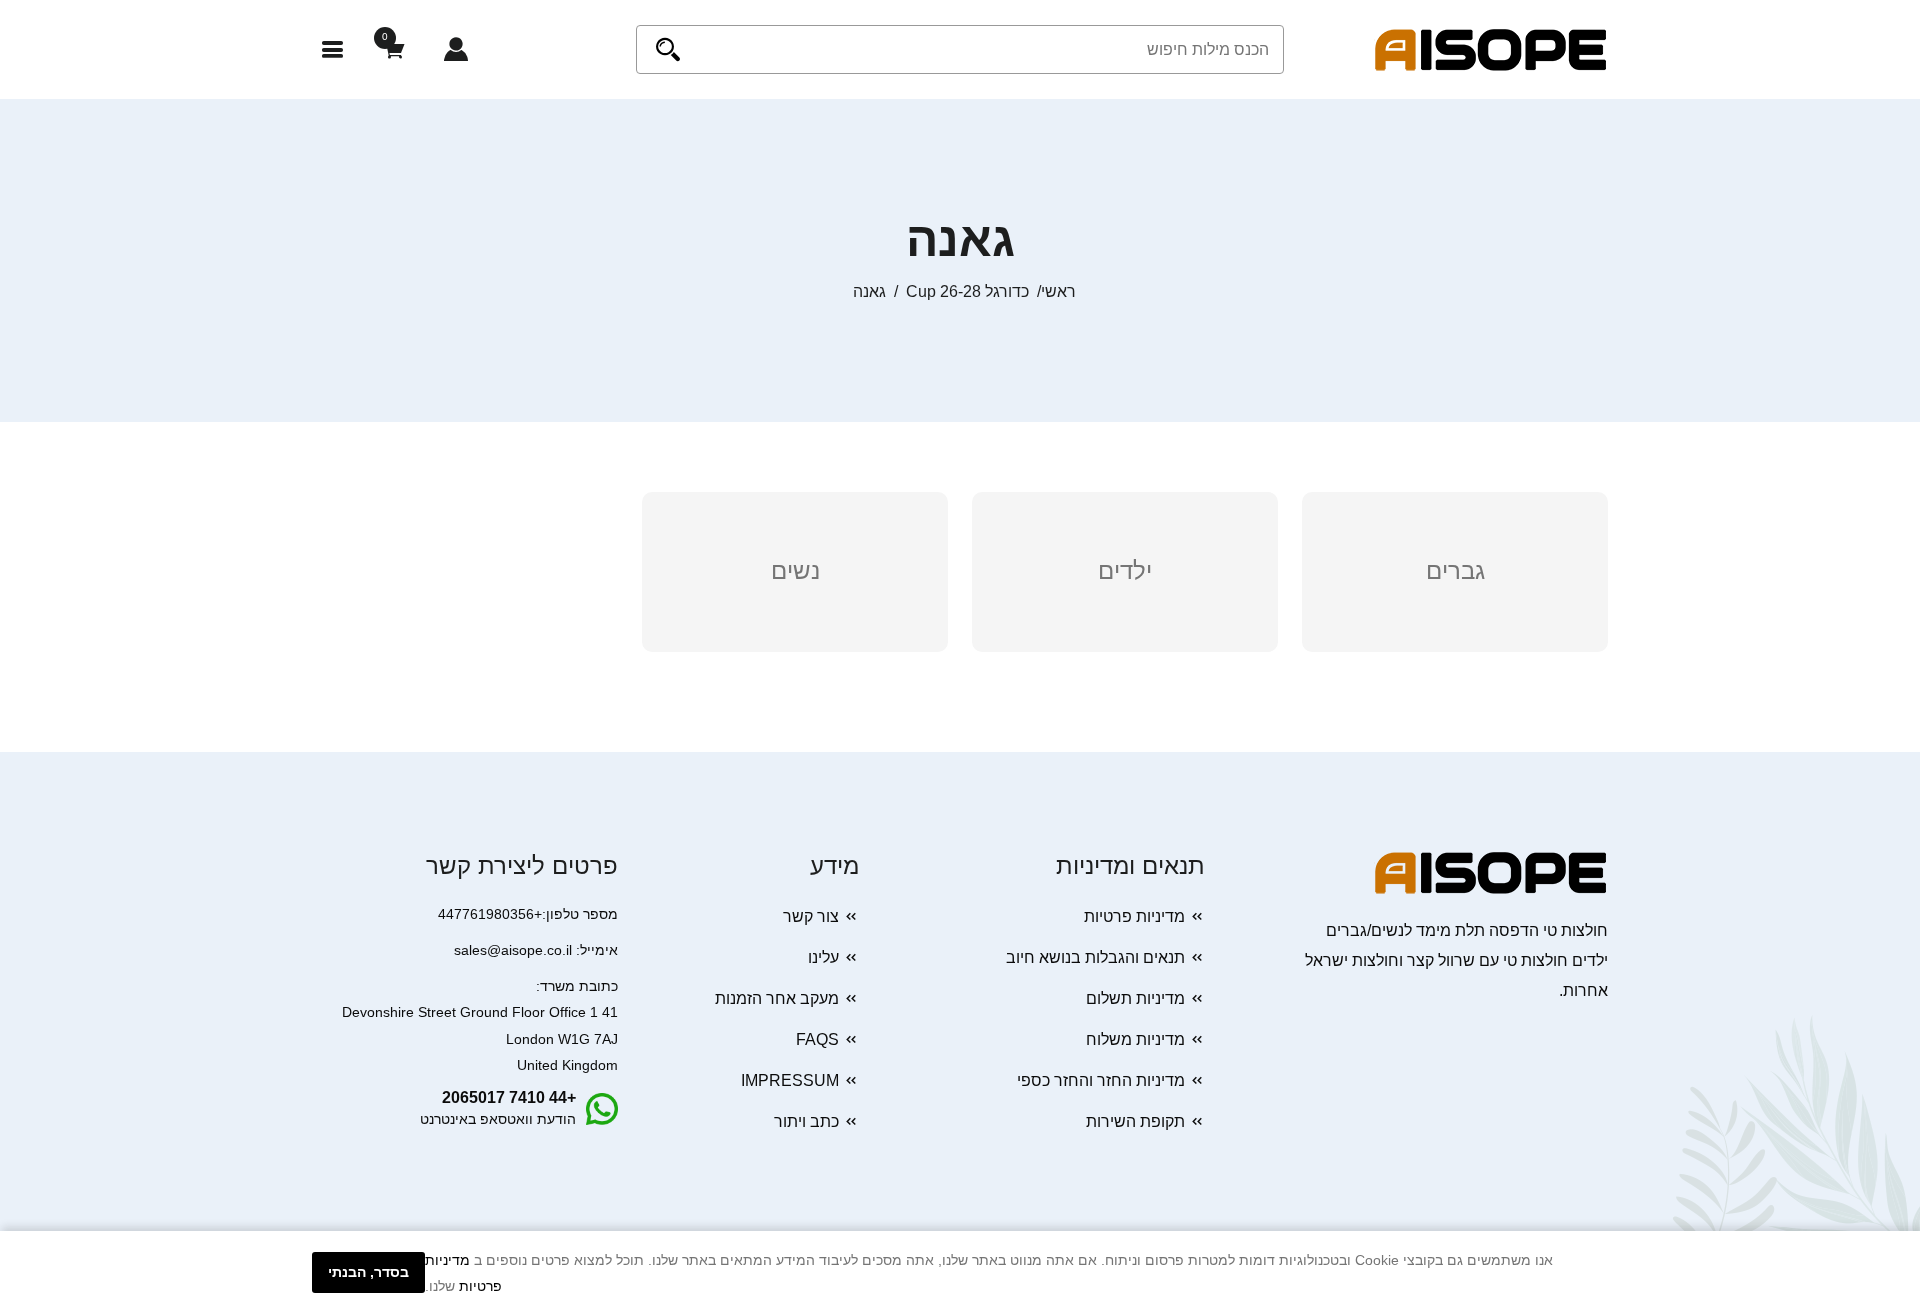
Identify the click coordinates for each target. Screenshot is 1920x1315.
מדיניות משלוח (1135, 1039)
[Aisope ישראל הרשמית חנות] (1491, 48)
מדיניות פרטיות (1134, 916)
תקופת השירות (1135, 1121)
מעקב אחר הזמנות (777, 998)
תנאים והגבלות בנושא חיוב (1095, 957)
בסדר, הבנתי (368, 1272)
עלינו (823, 957)
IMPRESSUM (790, 1080)
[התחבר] (456, 49)
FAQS (817, 1039)
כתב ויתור (806, 1121)
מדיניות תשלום (1135, 998)
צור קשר (811, 916)
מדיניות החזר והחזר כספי (1101, 1080)
